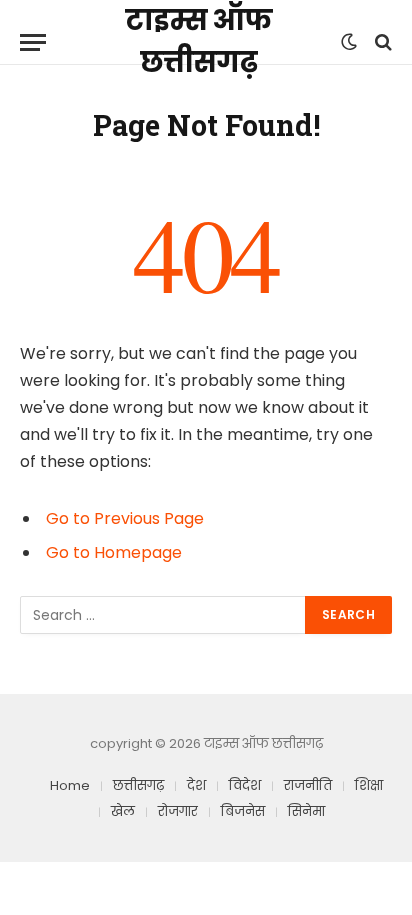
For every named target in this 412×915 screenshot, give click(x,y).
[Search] (381, 42)
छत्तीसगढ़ (138, 785)
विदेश (245, 785)
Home (70, 785)
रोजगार (178, 811)
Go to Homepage (114, 552)
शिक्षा (369, 785)
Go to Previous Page (125, 518)
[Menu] (33, 42)
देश (196, 785)
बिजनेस (243, 811)
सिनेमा (306, 811)
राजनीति (308, 785)
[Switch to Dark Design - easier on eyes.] (349, 42)
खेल (123, 811)
